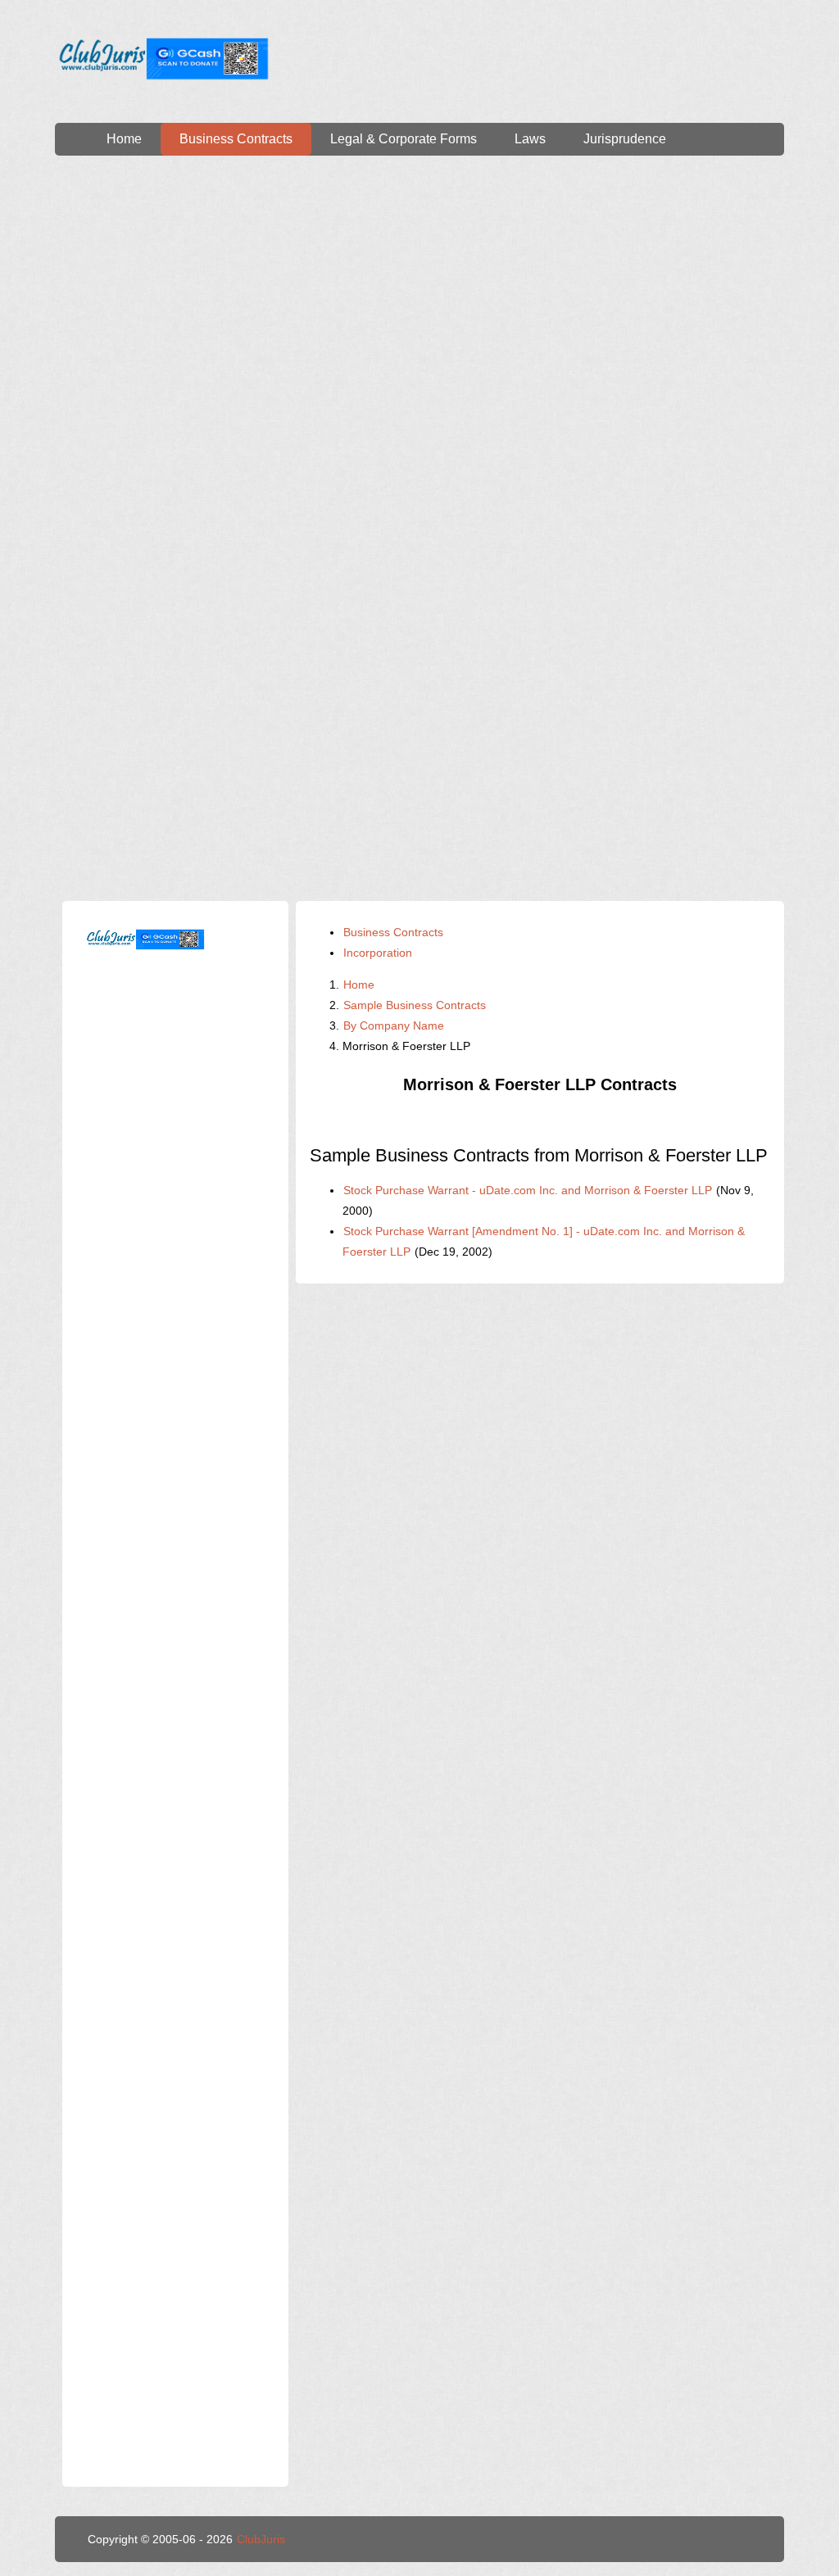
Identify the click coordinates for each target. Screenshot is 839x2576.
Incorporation (378, 953)
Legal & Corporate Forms (404, 139)
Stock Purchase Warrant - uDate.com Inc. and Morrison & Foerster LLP (528, 1190)
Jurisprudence (625, 139)
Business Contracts (236, 139)
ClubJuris (261, 2539)
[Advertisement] (420, 311)
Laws (530, 139)
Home (124, 139)
